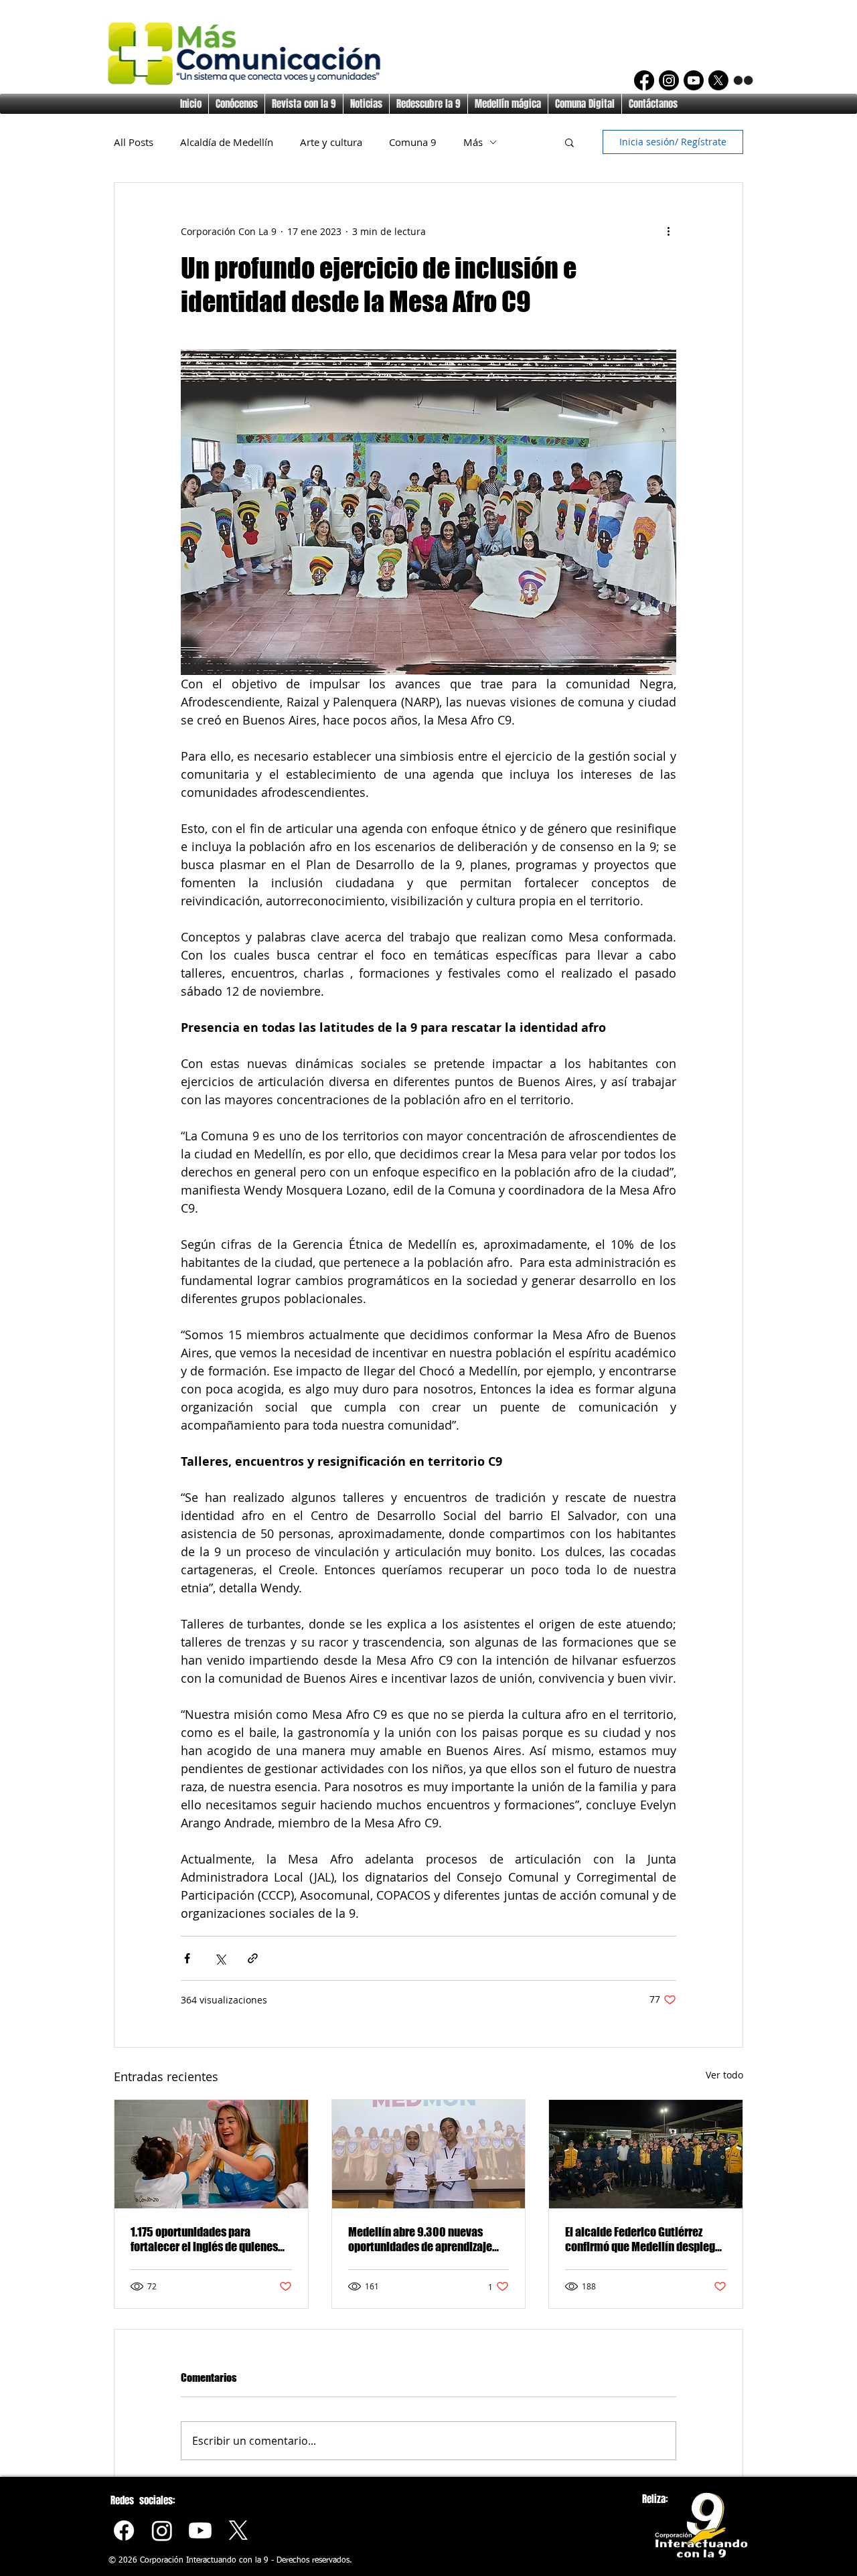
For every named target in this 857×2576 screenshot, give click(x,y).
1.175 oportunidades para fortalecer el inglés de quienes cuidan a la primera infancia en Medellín (206, 2239)
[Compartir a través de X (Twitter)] (220, 1958)
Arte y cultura (331, 142)
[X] (718, 80)
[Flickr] (743, 80)
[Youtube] (200, 2530)
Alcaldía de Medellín (227, 142)
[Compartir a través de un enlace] (253, 1958)
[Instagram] (669, 80)
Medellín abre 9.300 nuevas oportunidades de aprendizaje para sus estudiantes (420, 2239)
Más (473, 142)
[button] (569, 142)
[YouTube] (694, 80)
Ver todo (724, 2075)
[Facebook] (644, 80)
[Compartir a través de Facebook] (187, 1958)
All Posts (134, 142)
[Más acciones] (668, 231)
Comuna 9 (413, 142)
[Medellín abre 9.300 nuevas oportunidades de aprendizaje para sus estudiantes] (429, 2154)
